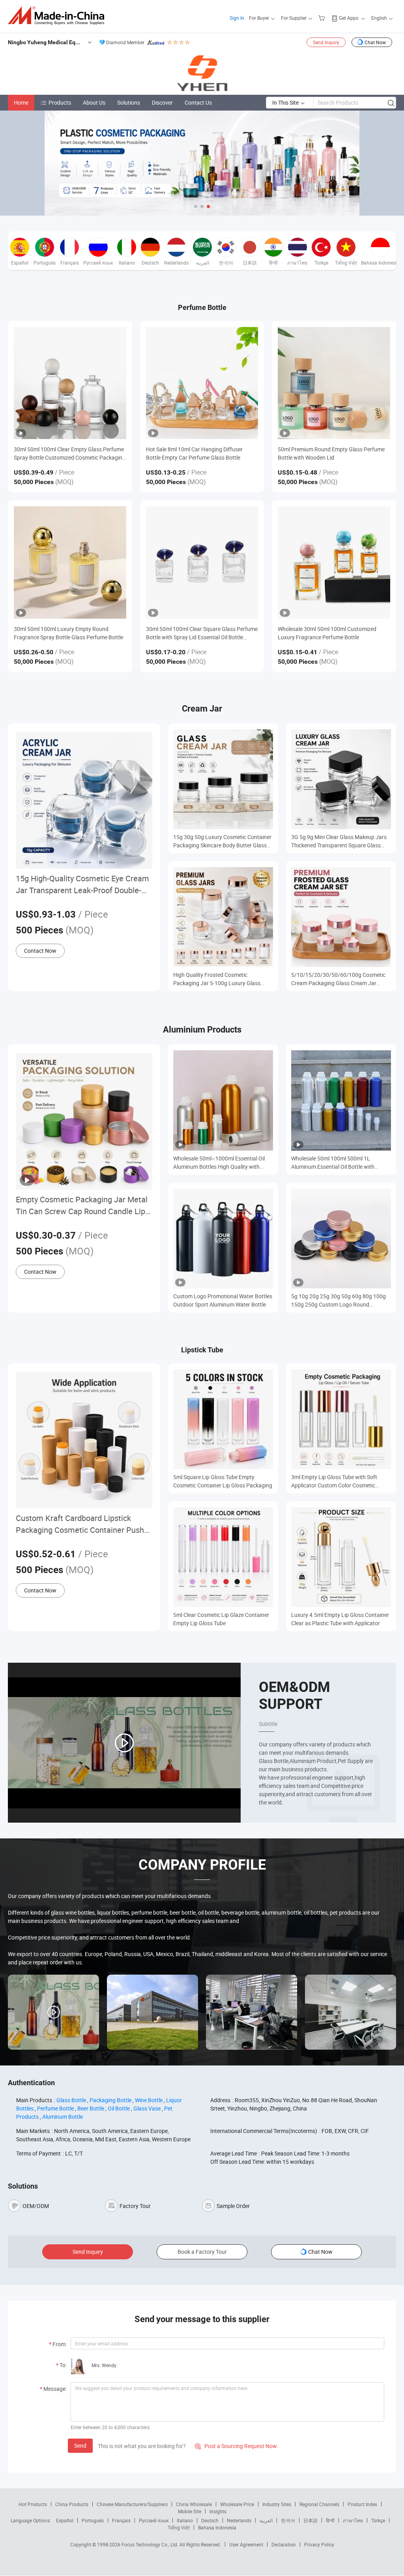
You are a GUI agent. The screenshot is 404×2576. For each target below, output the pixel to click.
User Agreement (246, 2544)
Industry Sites (277, 2504)
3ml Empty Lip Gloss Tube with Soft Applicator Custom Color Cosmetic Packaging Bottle (334, 1481)
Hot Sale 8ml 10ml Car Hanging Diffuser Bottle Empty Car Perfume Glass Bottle (194, 453)
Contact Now (40, 951)
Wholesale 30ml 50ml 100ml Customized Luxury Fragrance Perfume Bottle (327, 633)
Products (60, 102)
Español (65, 2520)
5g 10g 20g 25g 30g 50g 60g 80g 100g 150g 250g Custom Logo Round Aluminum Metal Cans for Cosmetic (339, 1300)
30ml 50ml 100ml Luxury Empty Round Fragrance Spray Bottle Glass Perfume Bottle (68, 633)
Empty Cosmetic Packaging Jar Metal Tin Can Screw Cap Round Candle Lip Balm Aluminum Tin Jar (82, 1206)
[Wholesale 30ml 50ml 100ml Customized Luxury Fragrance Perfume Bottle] (334, 562)
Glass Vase (147, 2108)
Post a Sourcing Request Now (236, 2446)
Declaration (284, 2544)
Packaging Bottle (110, 2100)
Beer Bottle (91, 2108)
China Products (72, 2504)
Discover (162, 102)
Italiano (185, 2520)
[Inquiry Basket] (323, 18)
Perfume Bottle (55, 2108)
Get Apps (349, 18)
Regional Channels (319, 2504)
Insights (218, 2511)
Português (93, 2520)
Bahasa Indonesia (217, 2527)
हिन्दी (330, 2520)
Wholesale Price (237, 2504)
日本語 (310, 2520)
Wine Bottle (149, 2100)
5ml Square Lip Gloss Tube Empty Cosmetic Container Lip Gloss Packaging (223, 1481)
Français (121, 2520)
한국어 (288, 2520)
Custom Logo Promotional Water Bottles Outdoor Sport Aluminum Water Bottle (223, 1300)
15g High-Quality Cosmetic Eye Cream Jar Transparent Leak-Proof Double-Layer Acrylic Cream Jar (82, 885)
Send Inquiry (326, 42)
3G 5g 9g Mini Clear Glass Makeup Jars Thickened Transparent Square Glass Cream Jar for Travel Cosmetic (339, 841)
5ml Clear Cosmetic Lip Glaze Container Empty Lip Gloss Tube (221, 1619)
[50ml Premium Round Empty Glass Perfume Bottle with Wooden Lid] (334, 383)
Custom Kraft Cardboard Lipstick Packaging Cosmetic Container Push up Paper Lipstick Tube (80, 1524)
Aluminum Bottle (63, 2117)
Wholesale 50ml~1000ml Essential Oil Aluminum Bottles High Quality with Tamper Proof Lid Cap (219, 1163)
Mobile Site (190, 2511)
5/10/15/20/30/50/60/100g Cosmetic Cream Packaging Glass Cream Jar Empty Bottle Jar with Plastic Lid (338, 979)
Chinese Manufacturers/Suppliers (132, 2504)
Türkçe (378, 2520)
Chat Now (375, 42)
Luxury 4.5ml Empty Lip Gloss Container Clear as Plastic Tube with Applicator (340, 1619)
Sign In (237, 18)
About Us (94, 102)
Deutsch (210, 2520)
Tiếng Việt (179, 2527)
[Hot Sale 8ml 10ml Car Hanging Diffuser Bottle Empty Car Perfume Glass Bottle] (202, 383)
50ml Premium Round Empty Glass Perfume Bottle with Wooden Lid (331, 453)
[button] (196, 207)
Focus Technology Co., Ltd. (151, 2544)
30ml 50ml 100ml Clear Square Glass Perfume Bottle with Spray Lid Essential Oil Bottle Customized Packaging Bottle (202, 633)
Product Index (362, 2504)
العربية (266, 2520)
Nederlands (239, 2520)
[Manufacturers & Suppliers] (59, 16)
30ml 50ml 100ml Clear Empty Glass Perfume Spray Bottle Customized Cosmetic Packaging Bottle (70, 453)
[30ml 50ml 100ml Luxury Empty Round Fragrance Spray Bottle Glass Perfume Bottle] (70, 562)
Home (21, 102)
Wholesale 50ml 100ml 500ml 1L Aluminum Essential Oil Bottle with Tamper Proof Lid (333, 1163)
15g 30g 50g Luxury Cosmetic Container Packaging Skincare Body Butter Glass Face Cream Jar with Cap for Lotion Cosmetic (222, 841)
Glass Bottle (71, 2100)
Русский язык (154, 2520)
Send (80, 2446)
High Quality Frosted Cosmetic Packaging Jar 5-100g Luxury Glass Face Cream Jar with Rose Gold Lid (217, 979)
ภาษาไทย (353, 2520)
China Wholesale (194, 2504)
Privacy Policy (319, 2544)
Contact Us (198, 102)
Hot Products (33, 2504)
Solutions (129, 102)
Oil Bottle (119, 2108)
